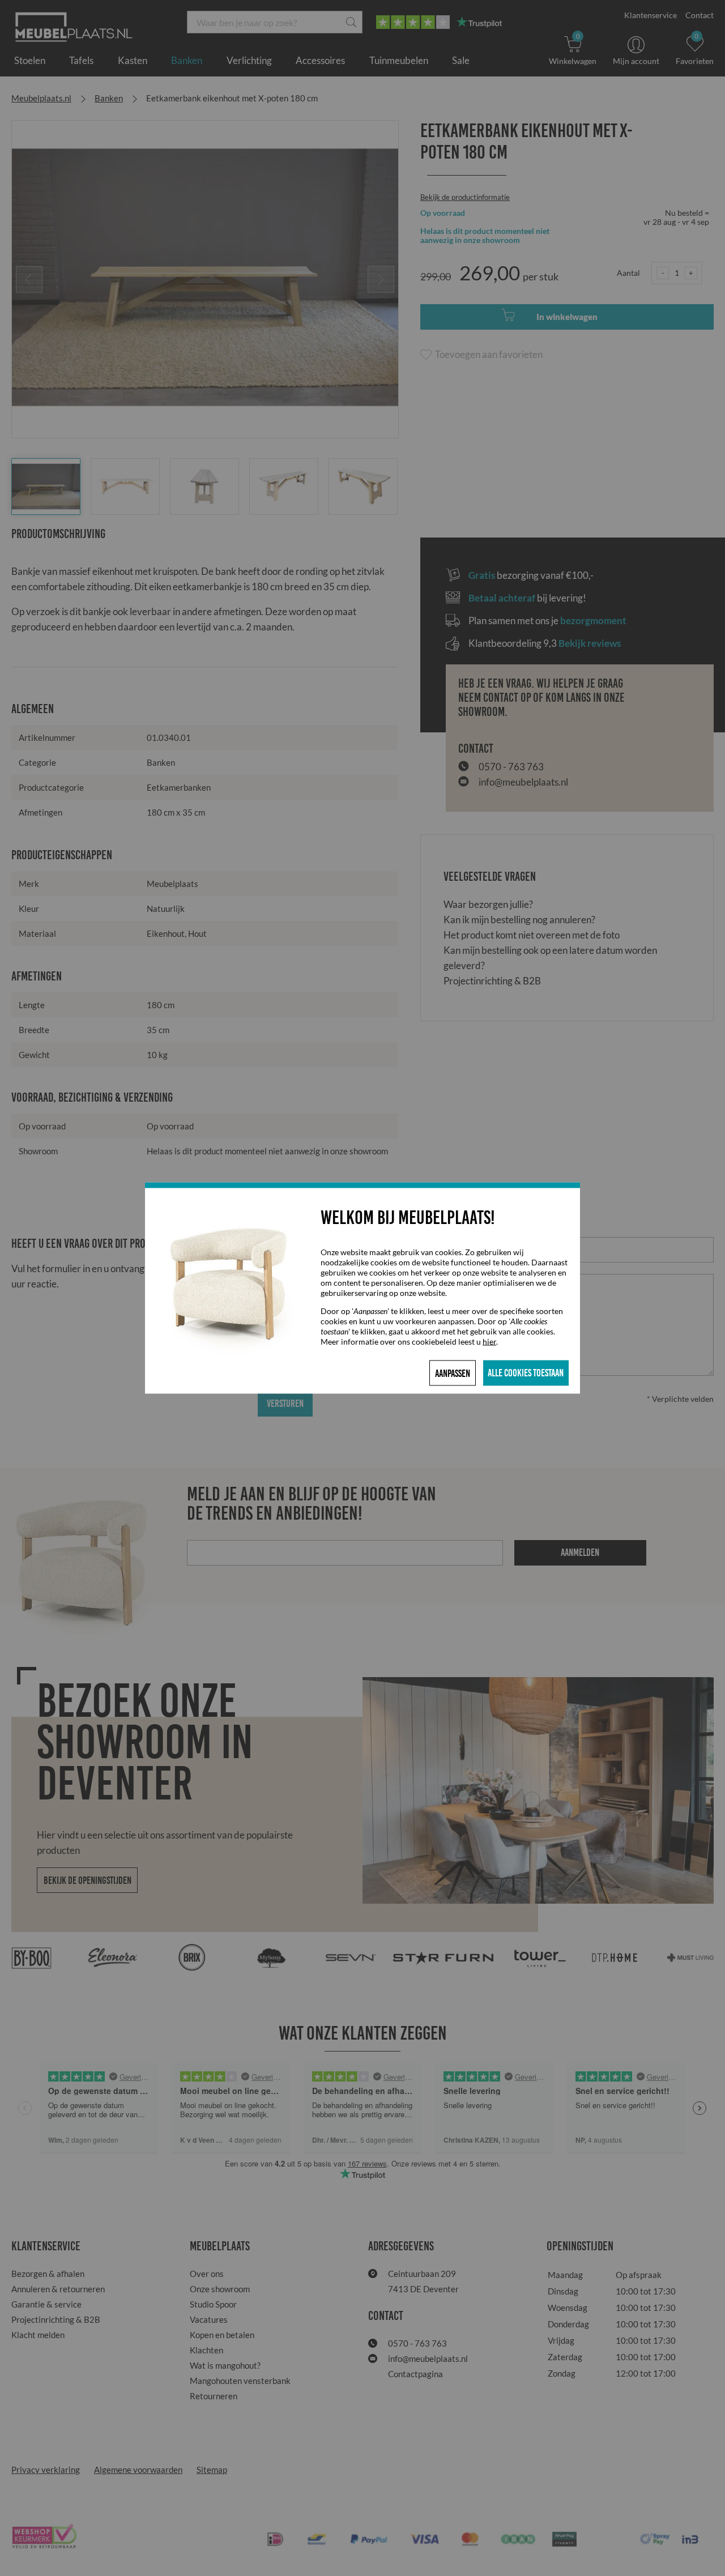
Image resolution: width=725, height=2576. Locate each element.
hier (489, 1342)
